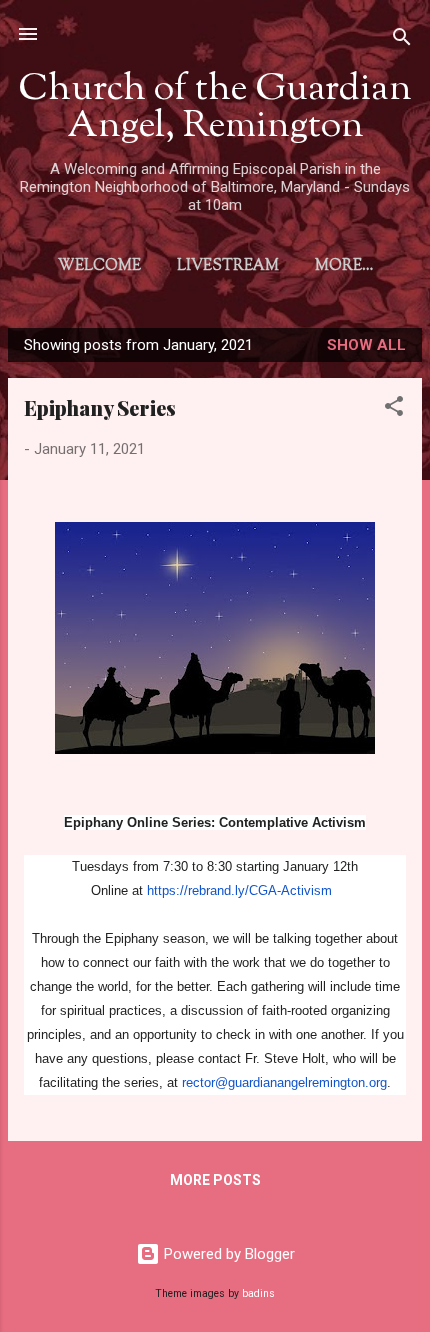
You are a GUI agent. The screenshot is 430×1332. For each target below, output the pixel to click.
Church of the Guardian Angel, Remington (215, 108)
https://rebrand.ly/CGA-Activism (239, 890)
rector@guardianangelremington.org (284, 1082)
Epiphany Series (100, 407)
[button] (394, 409)
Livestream (228, 266)
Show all (366, 345)
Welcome (99, 266)
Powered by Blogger (227, 1254)
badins (258, 1293)
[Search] (402, 40)
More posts (215, 1180)
